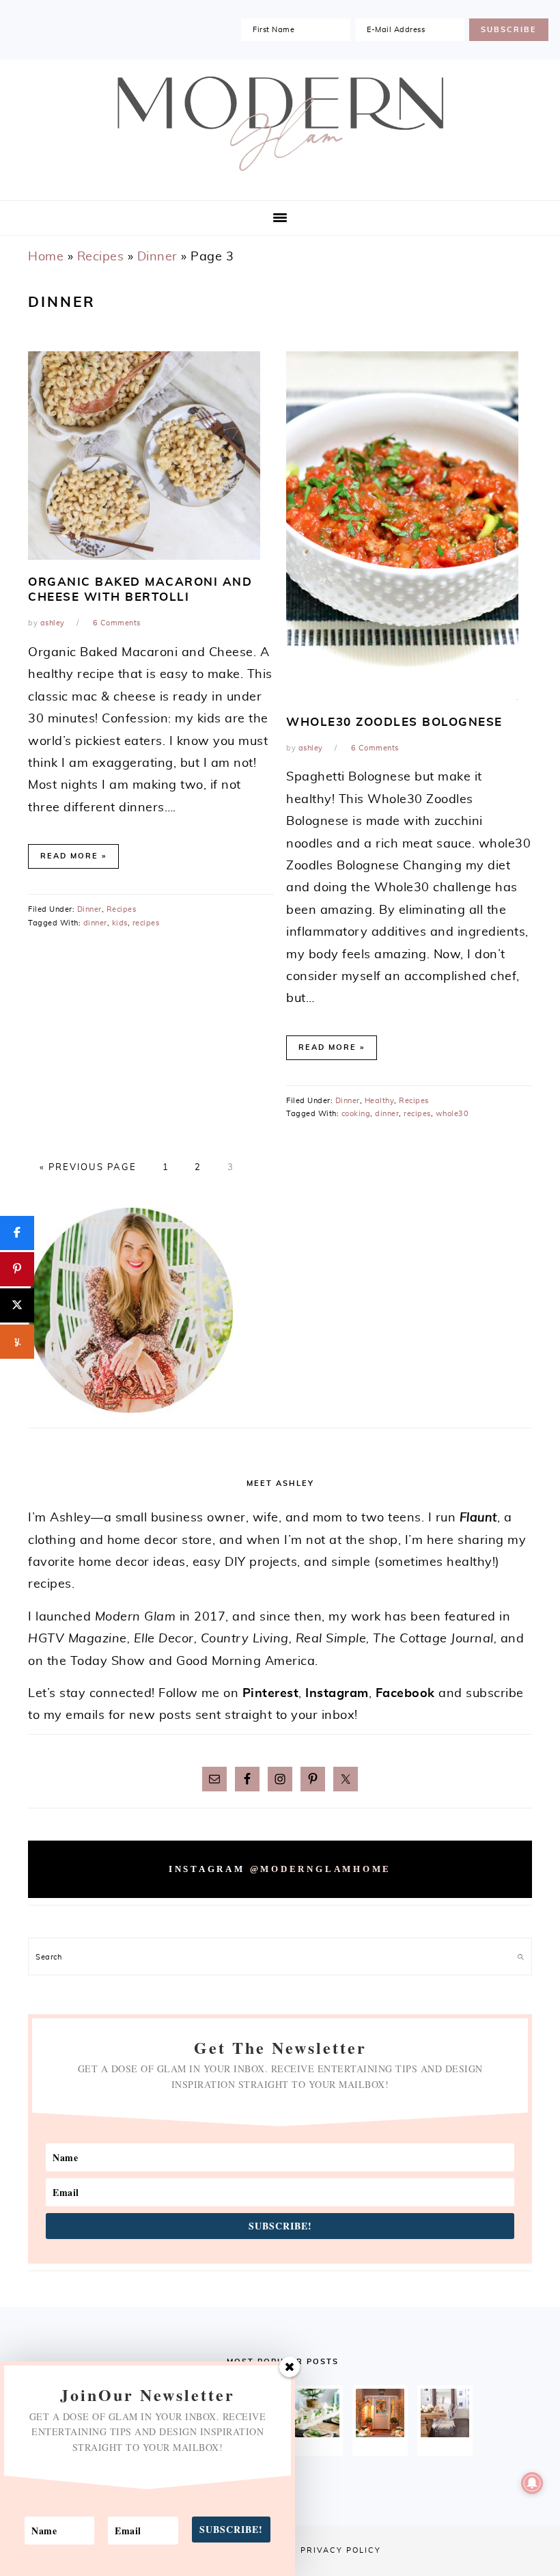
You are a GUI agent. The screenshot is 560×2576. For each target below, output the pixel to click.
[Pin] (17, 1269)
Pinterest (271, 1694)
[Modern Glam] (280, 177)
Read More (69, 856)
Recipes (101, 257)
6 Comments (117, 623)
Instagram (337, 1694)
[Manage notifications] (532, 2483)
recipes (146, 923)
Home (46, 257)
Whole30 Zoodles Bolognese (394, 722)
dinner (95, 923)
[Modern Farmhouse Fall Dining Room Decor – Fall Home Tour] (445, 2413)
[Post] (17, 1305)
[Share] (17, 1233)
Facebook (405, 1694)
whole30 (452, 1114)
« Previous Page (88, 1168)
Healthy (380, 1101)
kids (120, 923)
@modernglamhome (321, 1869)
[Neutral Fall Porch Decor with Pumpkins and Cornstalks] (380, 2413)
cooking (356, 1114)
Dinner (157, 257)
